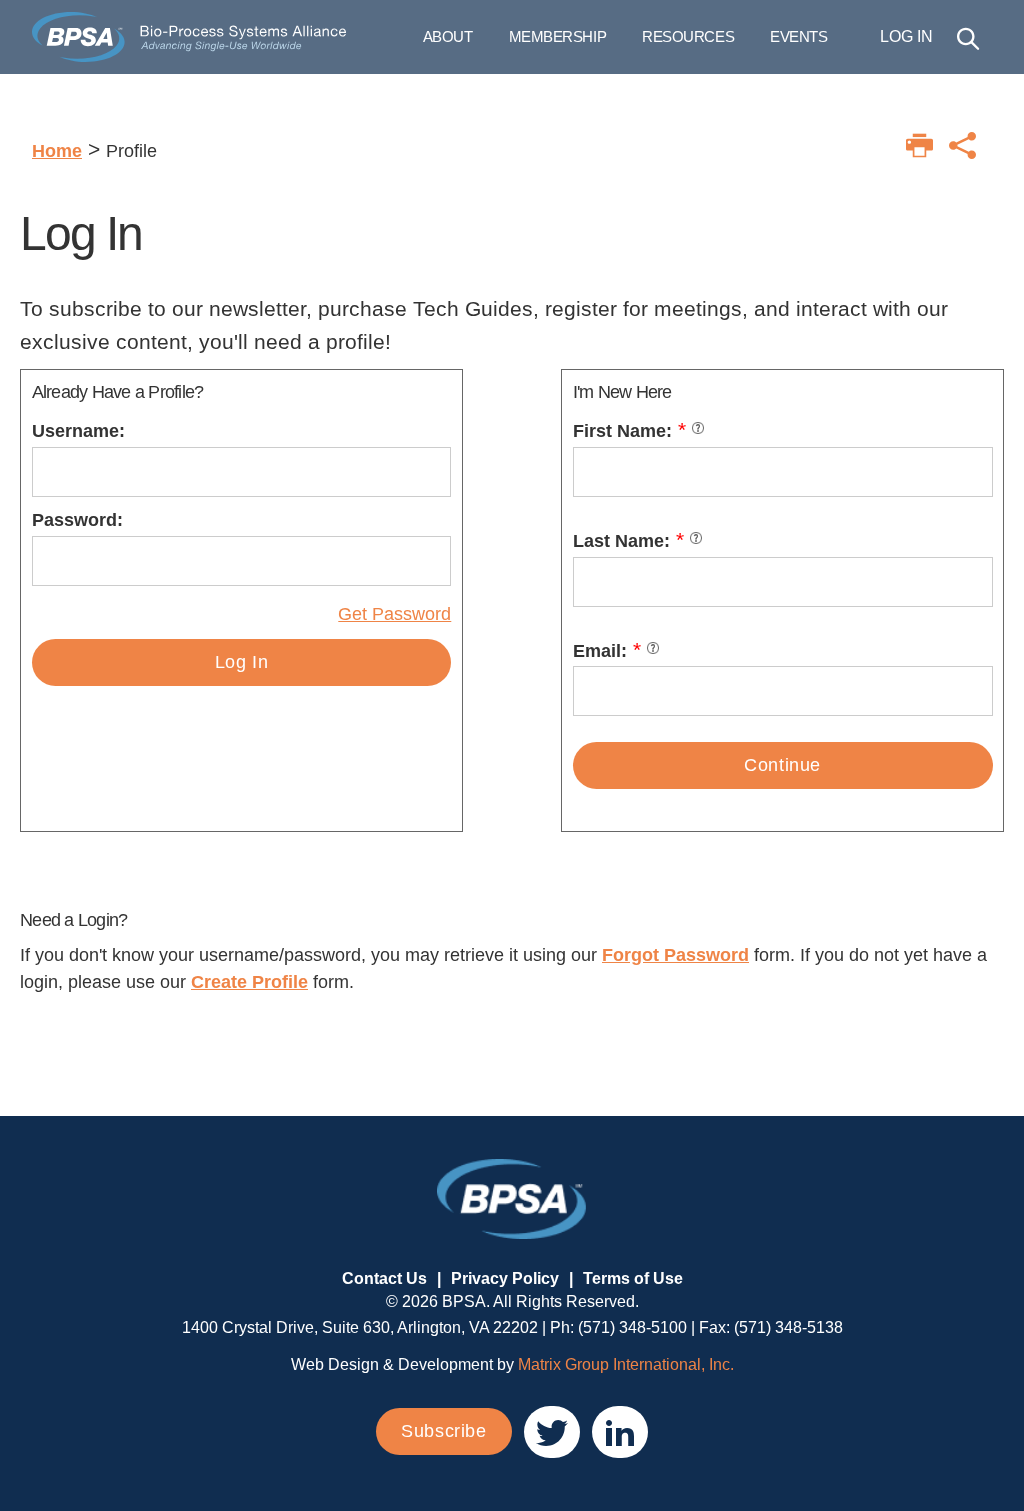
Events (798, 36)
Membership (558, 36)
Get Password (394, 614)
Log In (242, 662)
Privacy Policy (505, 1278)
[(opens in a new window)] (552, 1432)
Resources (688, 36)
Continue (782, 765)
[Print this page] (919, 145)
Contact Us (384, 1278)
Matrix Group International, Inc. (626, 1364)
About (448, 36)
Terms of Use (633, 1278)
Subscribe (443, 1431)
